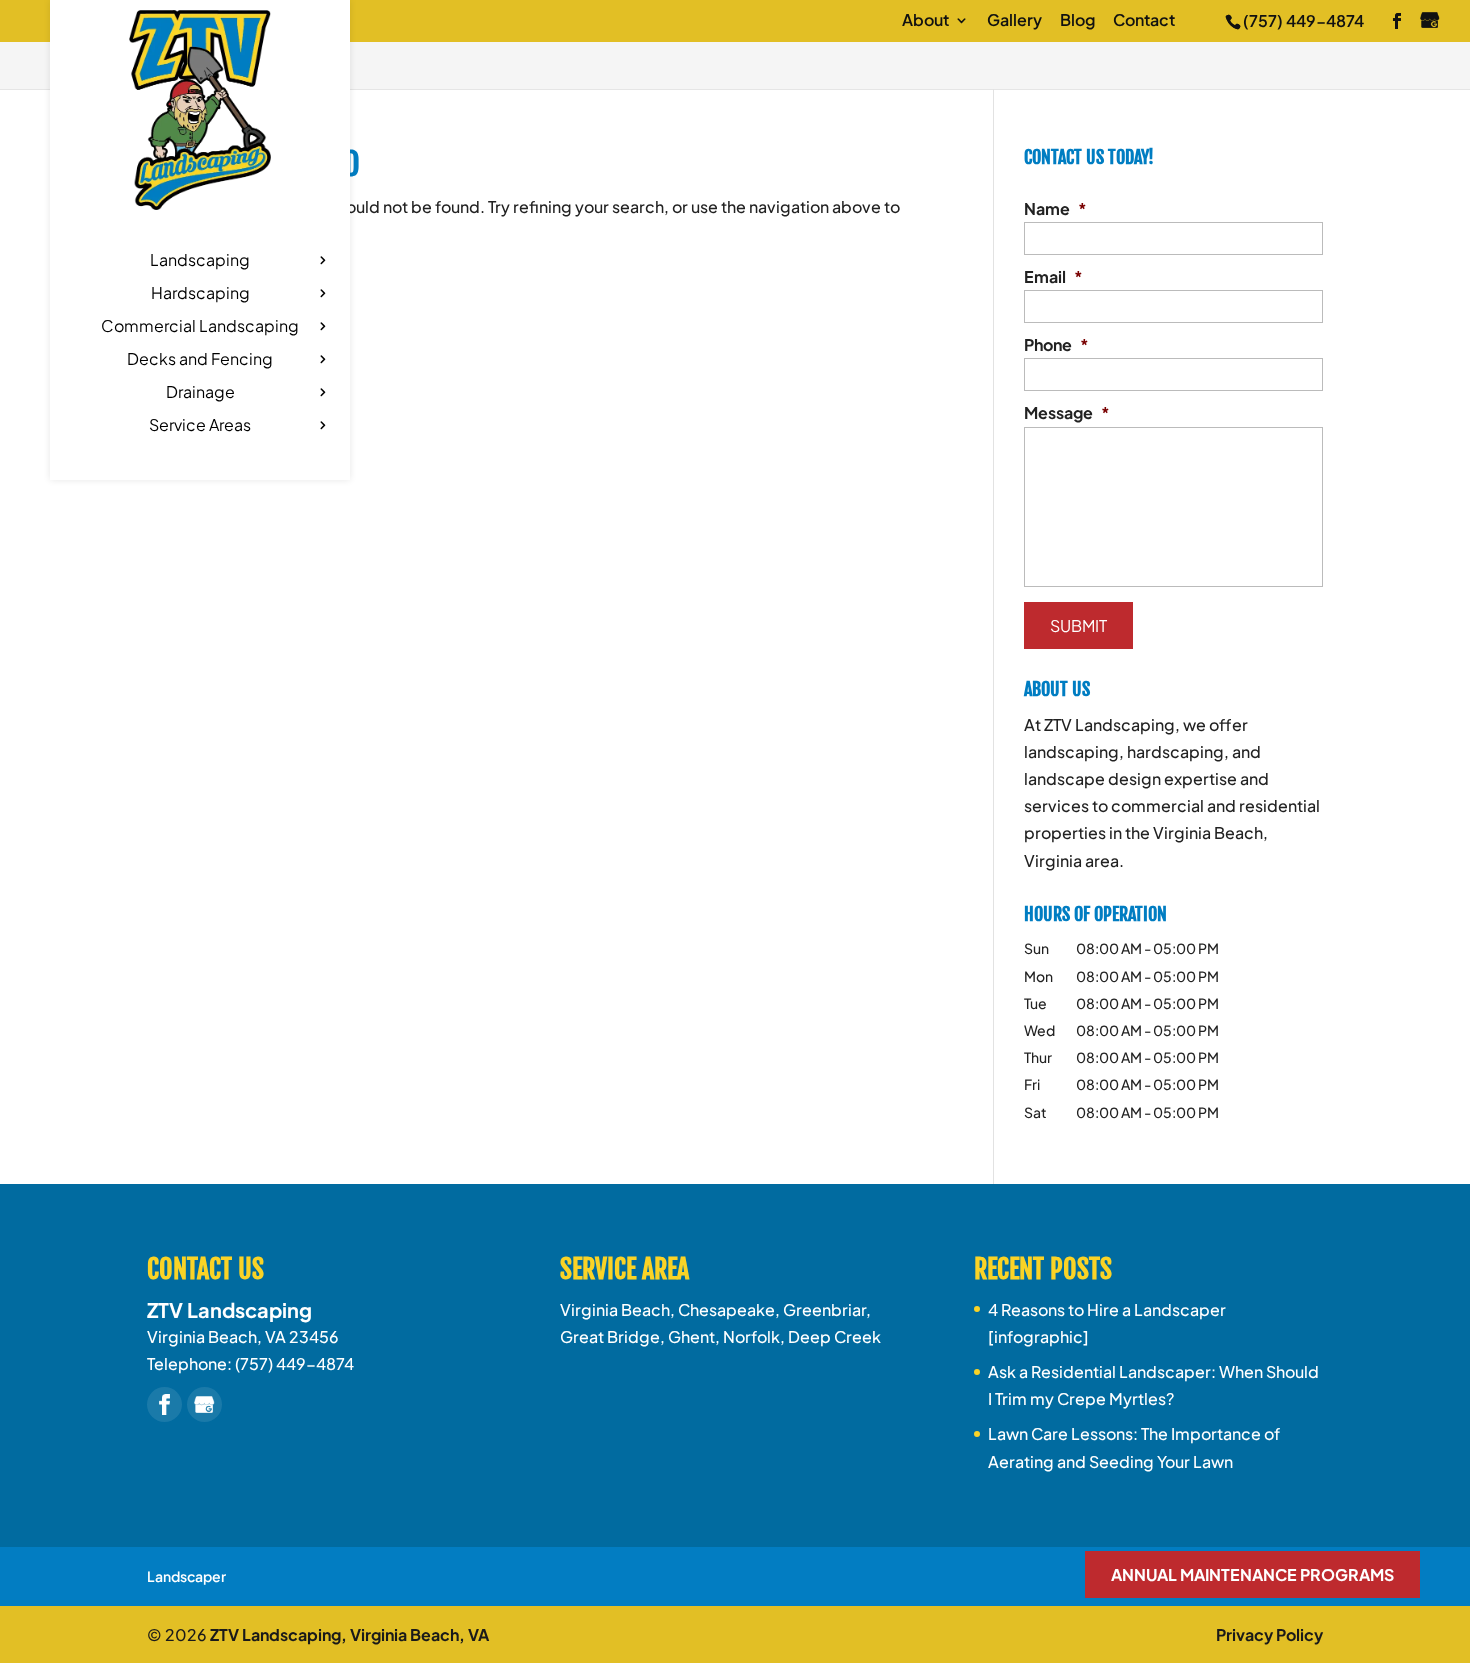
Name (1055, 209)
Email (1053, 277)
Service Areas (200, 426)
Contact (1144, 21)
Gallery (1014, 21)
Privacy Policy (1269, 1634)
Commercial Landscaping (200, 327)
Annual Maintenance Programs (1252, 1574)
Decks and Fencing (200, 360)
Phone (1056, 345)
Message (1067, 413)
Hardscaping (200, 294)
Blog (1077, 21)
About (925, 21)
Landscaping (200, 261)
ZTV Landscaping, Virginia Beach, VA (349, 1634)
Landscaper (186, 1576)
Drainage (200, 393)
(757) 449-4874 (1303, 20)
